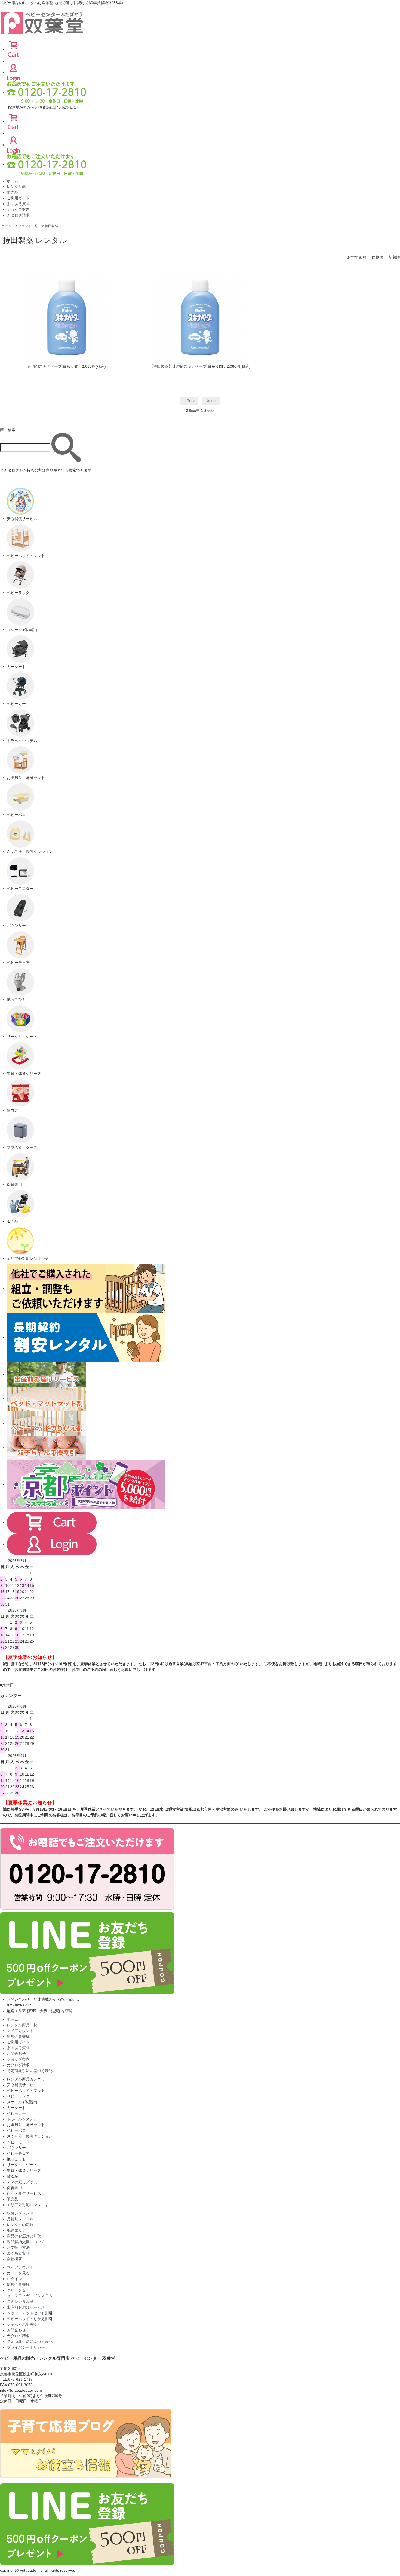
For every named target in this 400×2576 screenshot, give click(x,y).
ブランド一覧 (28, 226)
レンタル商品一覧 (22, 2025)
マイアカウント (20, 2031)
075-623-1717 (66, 107)
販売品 (13, 192)
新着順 (394, 257)
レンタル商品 (18, 187)
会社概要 (14, 2259)
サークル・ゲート (22, 2165)
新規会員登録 (18, 2036)
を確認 (40, 2011)
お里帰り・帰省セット (26, 2125)
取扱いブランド (20, 2213)
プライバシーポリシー (26, 2347)
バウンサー (16, 2148)
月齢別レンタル (20, 2219)
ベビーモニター (20, 2142)
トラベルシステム (22, 2119)
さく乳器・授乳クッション (30, 2136)
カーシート (16, 2108)
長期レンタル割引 (22, 2302)
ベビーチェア (18, 2153)
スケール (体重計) (22, 2102)
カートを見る (18, 2273)
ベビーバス (16, 2130)
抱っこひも (16, 2159)
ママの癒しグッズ (22, 2182)
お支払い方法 (18, 2247)
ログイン (14, 2279)
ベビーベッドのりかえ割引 (30, 2319)
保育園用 (14, 2188)
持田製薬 (51, 226)
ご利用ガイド (18, 198)
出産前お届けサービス (26, 2307)
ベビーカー (16, 2113)
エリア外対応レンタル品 (28, 2205)
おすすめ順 (357, 257)
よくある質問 (18, 204)
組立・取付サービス (24, 2193)
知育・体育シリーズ (24, 2170)
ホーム (13, 181)
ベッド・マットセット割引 (30, 2313)
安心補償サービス (22, 2085)
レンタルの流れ (20, 2225)
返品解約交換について (26, 2242)
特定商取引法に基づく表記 (30, 2071)
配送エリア (16, 2230)
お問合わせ (16, 2054)
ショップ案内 (18, 209)
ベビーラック (18, 2096)
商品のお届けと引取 (24, 2236)
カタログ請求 (18, 215)
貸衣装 (13, 2176)
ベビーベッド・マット (26, 2091)
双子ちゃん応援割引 (24, 2324)
